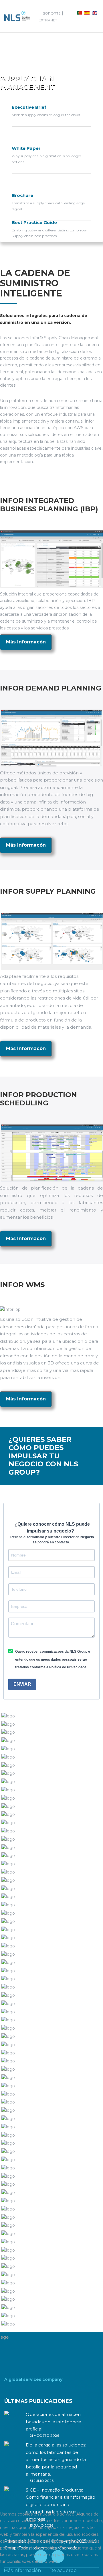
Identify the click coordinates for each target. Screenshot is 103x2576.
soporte (52, 13)
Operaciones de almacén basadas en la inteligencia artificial (54, 2422)
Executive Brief (29, 107)
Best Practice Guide (34, 222)
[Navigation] (9, 45)
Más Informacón (26, 642)
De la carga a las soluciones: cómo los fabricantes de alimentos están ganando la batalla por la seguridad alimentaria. (56, 2459)
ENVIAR (22, 1684)
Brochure (22, 195)
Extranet (48, 20)
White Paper (26, 148)
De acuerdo (63, 2570)
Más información (22, 2570)
